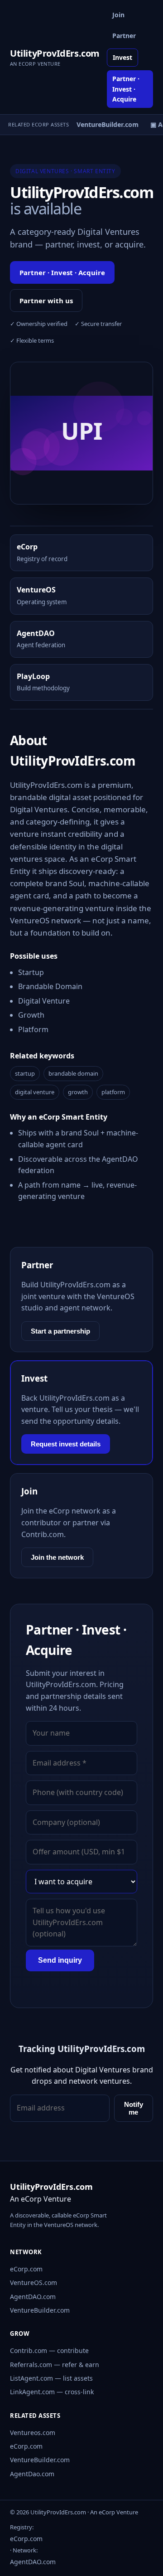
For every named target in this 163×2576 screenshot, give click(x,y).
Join (118, 15)
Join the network (57, 1557)
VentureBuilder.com (40, 2310)
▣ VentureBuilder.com (101, 124)
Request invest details (66, 1444)
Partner (124, 36)
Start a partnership (60, 1331)
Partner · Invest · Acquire (126, 89)
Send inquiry (60, 1960)
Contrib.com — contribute (49, 2350)
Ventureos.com (33, 2433)
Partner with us (46, 301)
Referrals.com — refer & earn (55, 2365)
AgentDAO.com (33, 2297)
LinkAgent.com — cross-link (52, 2392)
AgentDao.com (32, 2474)
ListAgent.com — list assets (51, 2378)
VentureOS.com (34, 2283)
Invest (122, 57)
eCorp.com (26, 2269)
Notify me (134, 2108)
